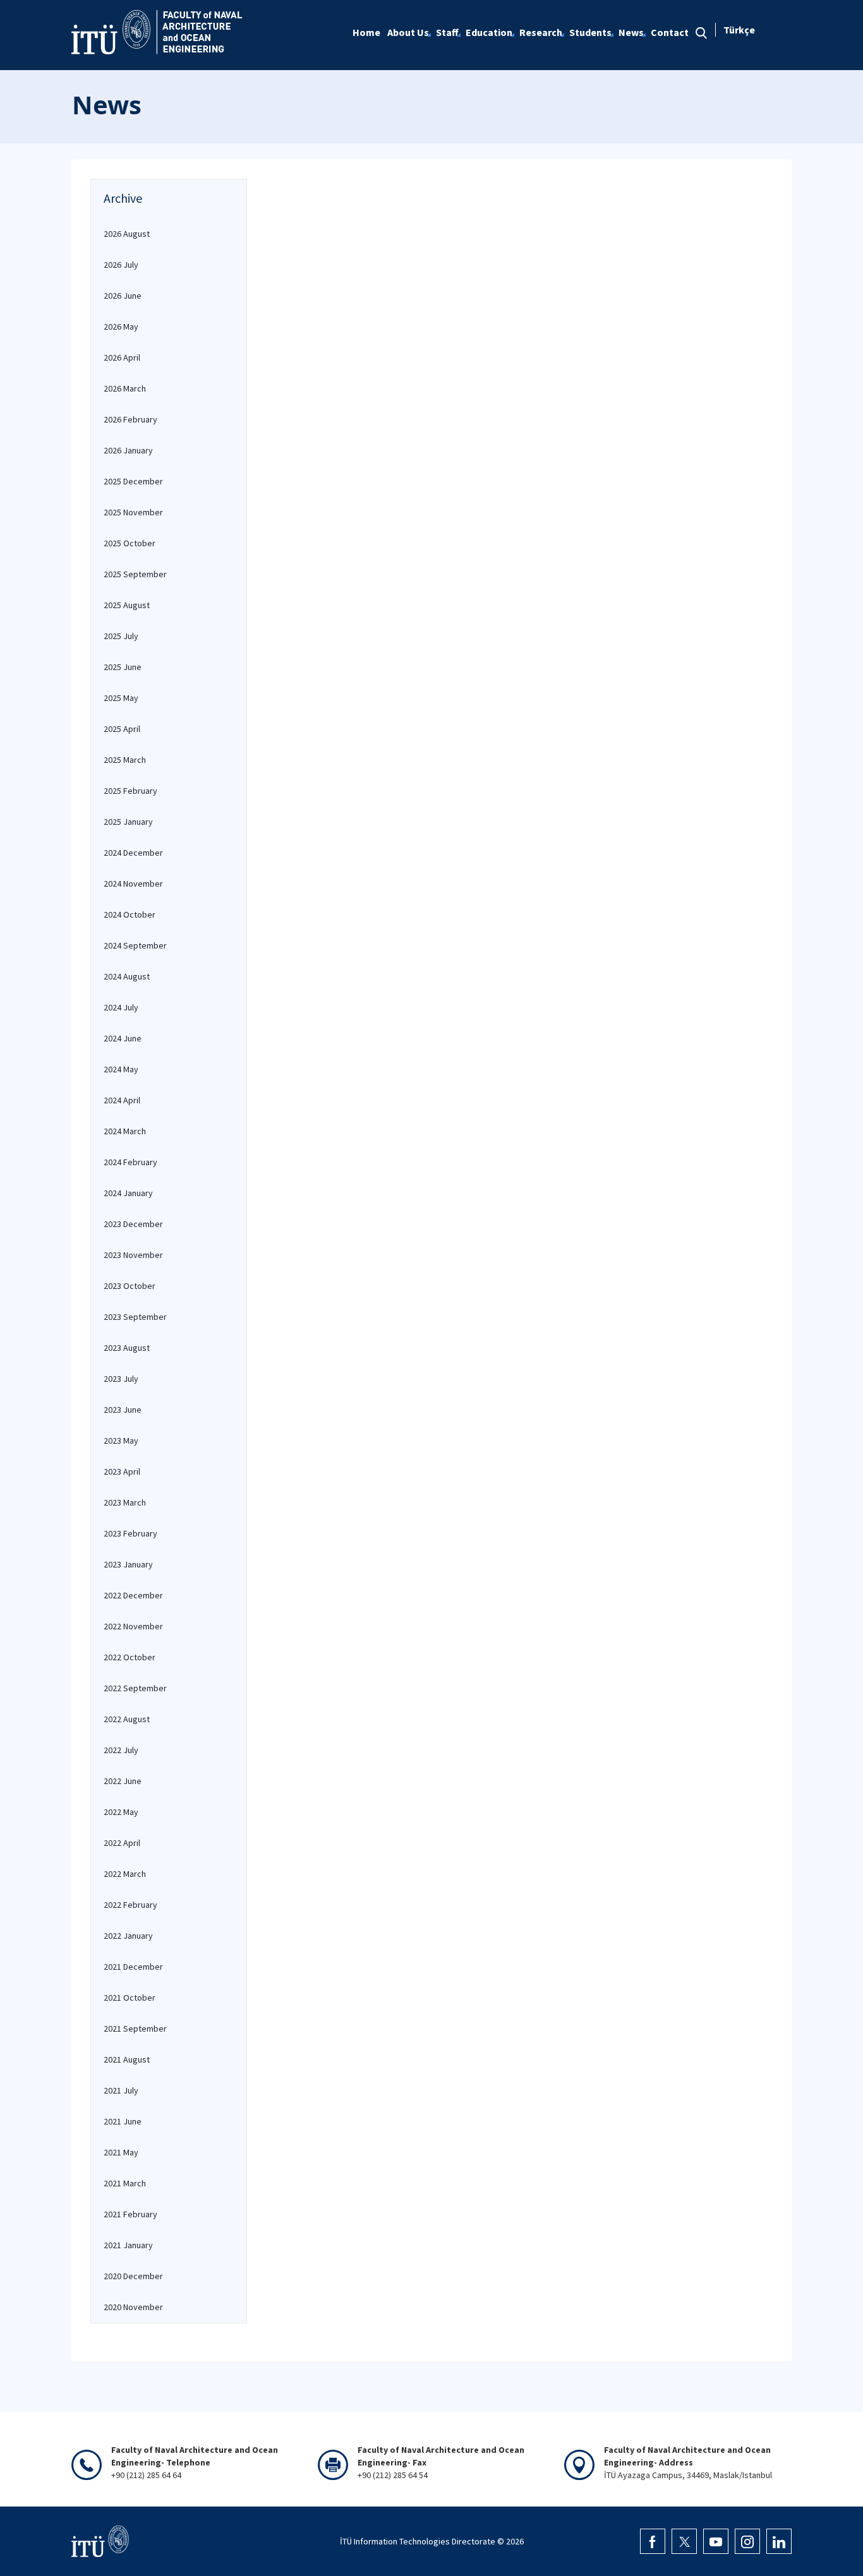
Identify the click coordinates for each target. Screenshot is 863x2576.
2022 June (123, 1781)
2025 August (127, 605)
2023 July (121, 1379)
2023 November (133, 1255)
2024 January (128, 1193)
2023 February (130, 1533)
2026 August (127, 234)
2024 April (122, 1100)
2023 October (130, 1286)
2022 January (128, 1936)
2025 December (133, 481)
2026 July (121, 265)
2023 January (128, 1564)
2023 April (122, 1471)
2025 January (128, 822)
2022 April (122, 1843)
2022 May (121, 1812)
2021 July (121, 2090)
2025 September (135, 574)
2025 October (130, 543)
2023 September (135, 1317)
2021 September (135, 2028)
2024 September (135, 945)
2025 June (123, 667)
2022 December (133, 1595)
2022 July (121, 1750)
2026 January (128, 450)
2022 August (127, 1719)
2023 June (123, 1410)
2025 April (122, 729)
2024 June (123, 1038)
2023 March (125, 1502)
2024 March (125, 1131)
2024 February (130, 1162)
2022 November (133, 1626)
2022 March (125, 1874)
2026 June (123, 296)
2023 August (127, 1348)
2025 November (133, 512)
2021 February (130, 2214)
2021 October (130, 1998)
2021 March (125, 2183)
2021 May (121, 2152)
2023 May (121, 1441)
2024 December (133, 853)
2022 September (135, 1688)
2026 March (125, 388)
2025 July (121, 636)
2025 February (130, 791)
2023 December (133, 1224)
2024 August (127, 976)
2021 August (127, 2059)
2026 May (121, 326)
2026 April (122, 357)
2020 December (133, 2276)
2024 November (133, 884)
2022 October (130, 1657)
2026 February (130, 419)
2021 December (133, 1967)
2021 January (128, 2245)
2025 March (125, 760)
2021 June (123, 2121)
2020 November (133, 2307)
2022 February (130, 1905)
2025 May (121, 698)
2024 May (121, 1069)
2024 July (121, 1007)
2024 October (130, 914)
